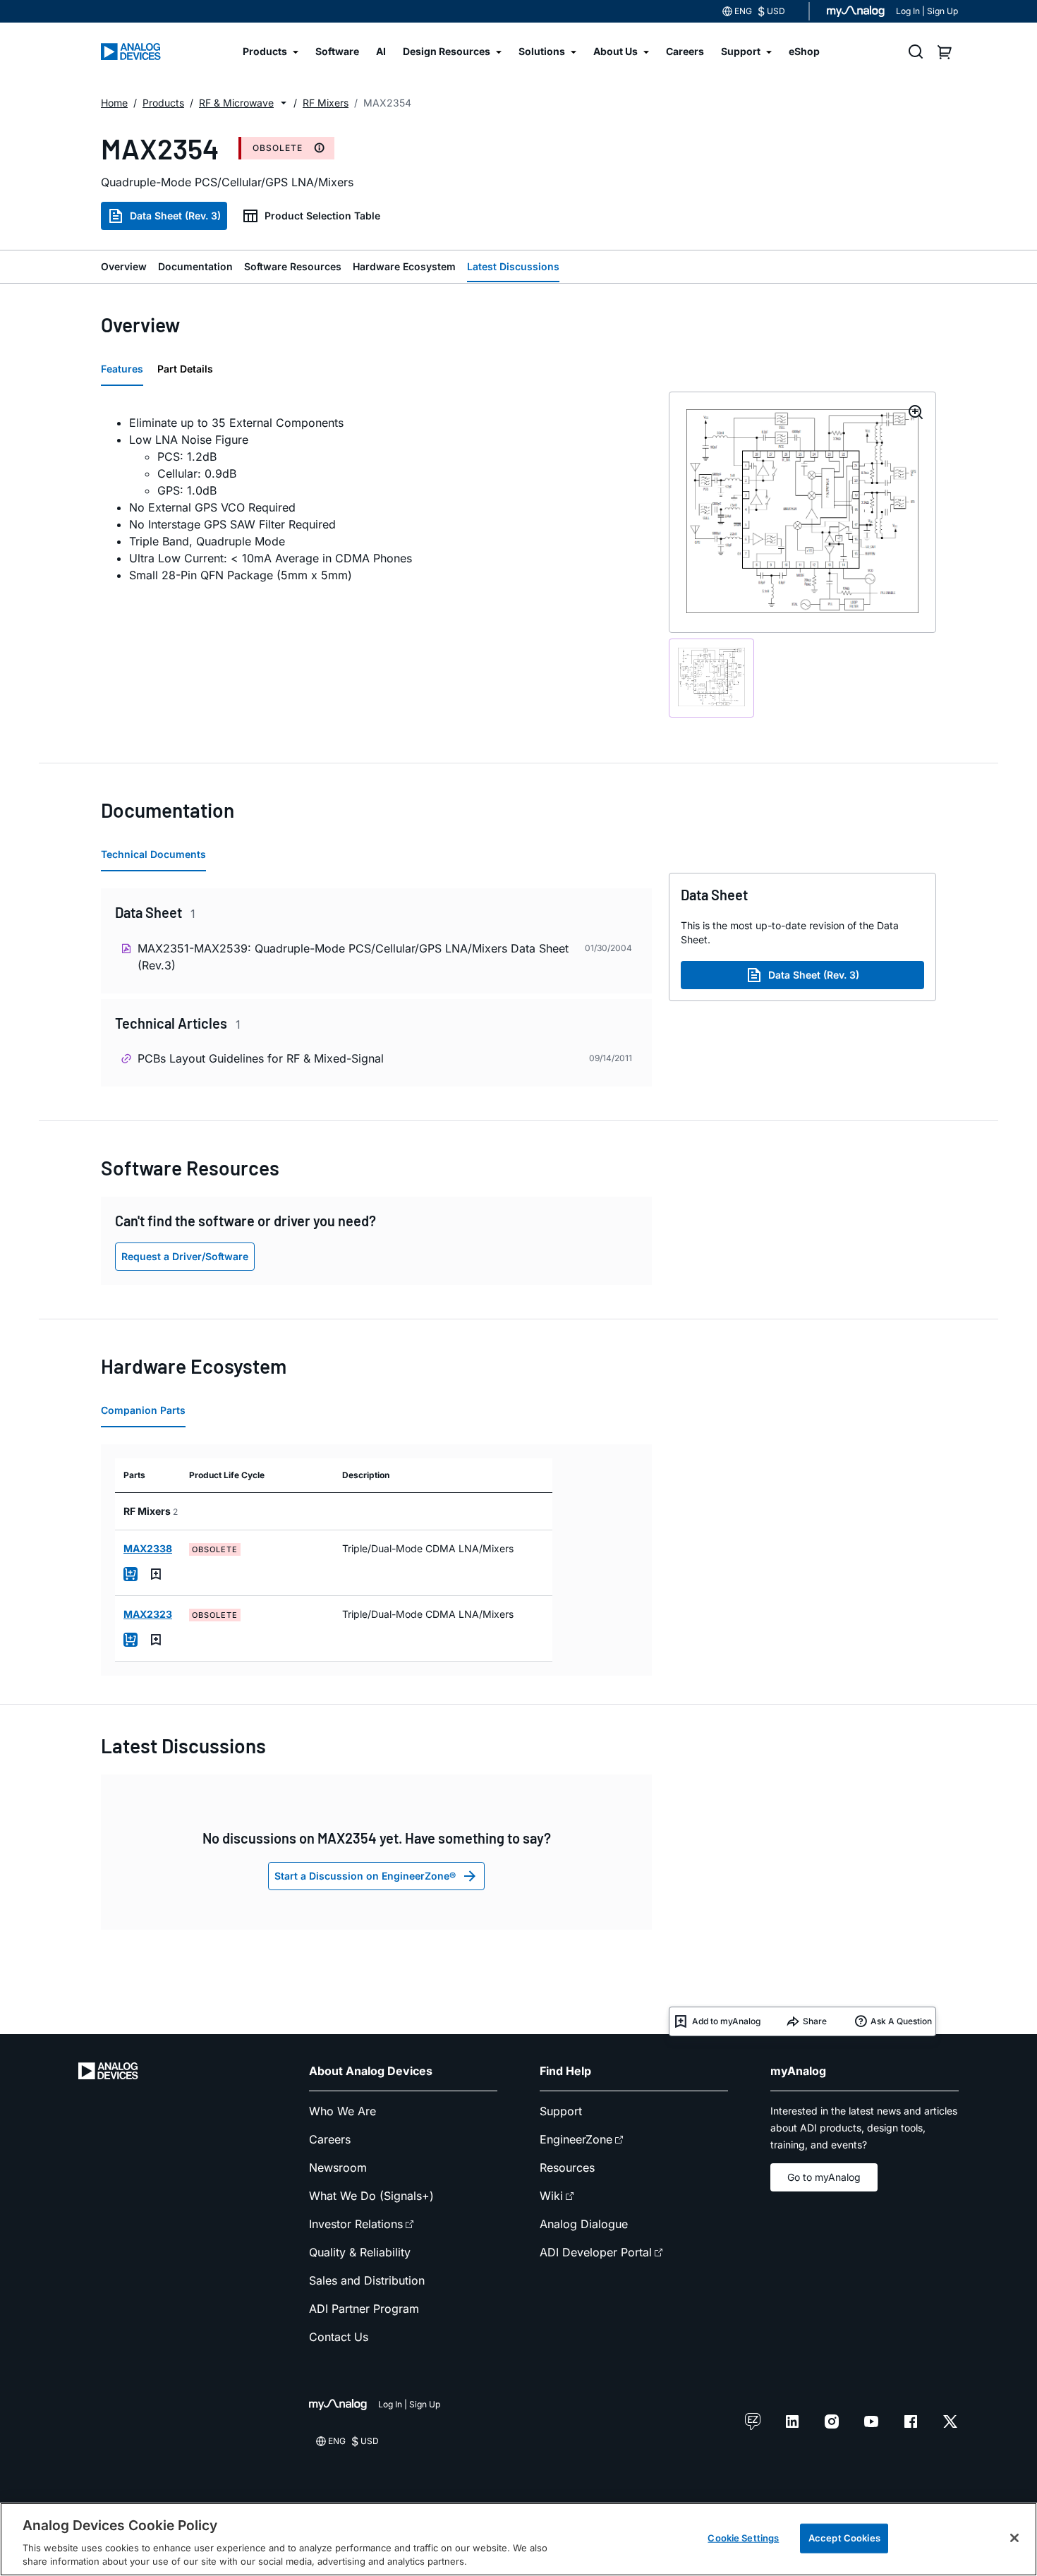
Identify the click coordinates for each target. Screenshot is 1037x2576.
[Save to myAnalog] (156, 1574)
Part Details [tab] (185, 369)
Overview (124, 266)
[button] (284, 103)
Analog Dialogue (584, 2224)
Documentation (195, 266)
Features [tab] (122, 369)
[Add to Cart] (131, 1574)
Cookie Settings (743, 2538)
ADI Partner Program (364, 2309)
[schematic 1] (711, 678)
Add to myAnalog (726, 2021)
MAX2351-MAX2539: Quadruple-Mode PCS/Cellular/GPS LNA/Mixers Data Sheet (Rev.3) (353, 957)
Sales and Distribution (367, 2280)
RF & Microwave (236, 103)
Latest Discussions (513, 266)
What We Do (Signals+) (371, 2196)
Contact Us (339, 2337)
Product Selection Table (322, 216)
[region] (518, 2539)
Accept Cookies (844, 2538)
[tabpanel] (376, 499)
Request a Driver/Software (185, 1256)
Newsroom (338, 2167)
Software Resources (293, 266)
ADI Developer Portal (596, 2252)
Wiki (551, 2196)
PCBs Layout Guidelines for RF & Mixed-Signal (261, 1058)
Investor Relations (356, 2224)
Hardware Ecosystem (404, 266)
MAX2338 (148, 1548)
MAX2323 (148, 1614)
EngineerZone (576, 2139)
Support (561, 2111)
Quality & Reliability (360, 2252)
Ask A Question (901, 2021)
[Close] (1014, 2538)
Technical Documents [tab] (153, 854)
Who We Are (342, 2111)
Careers (330, 2139)
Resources (567, 2167)
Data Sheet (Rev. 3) (175, 216)
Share (815, 2021)
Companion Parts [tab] (143, 1410)
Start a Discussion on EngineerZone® (365, 1876)
